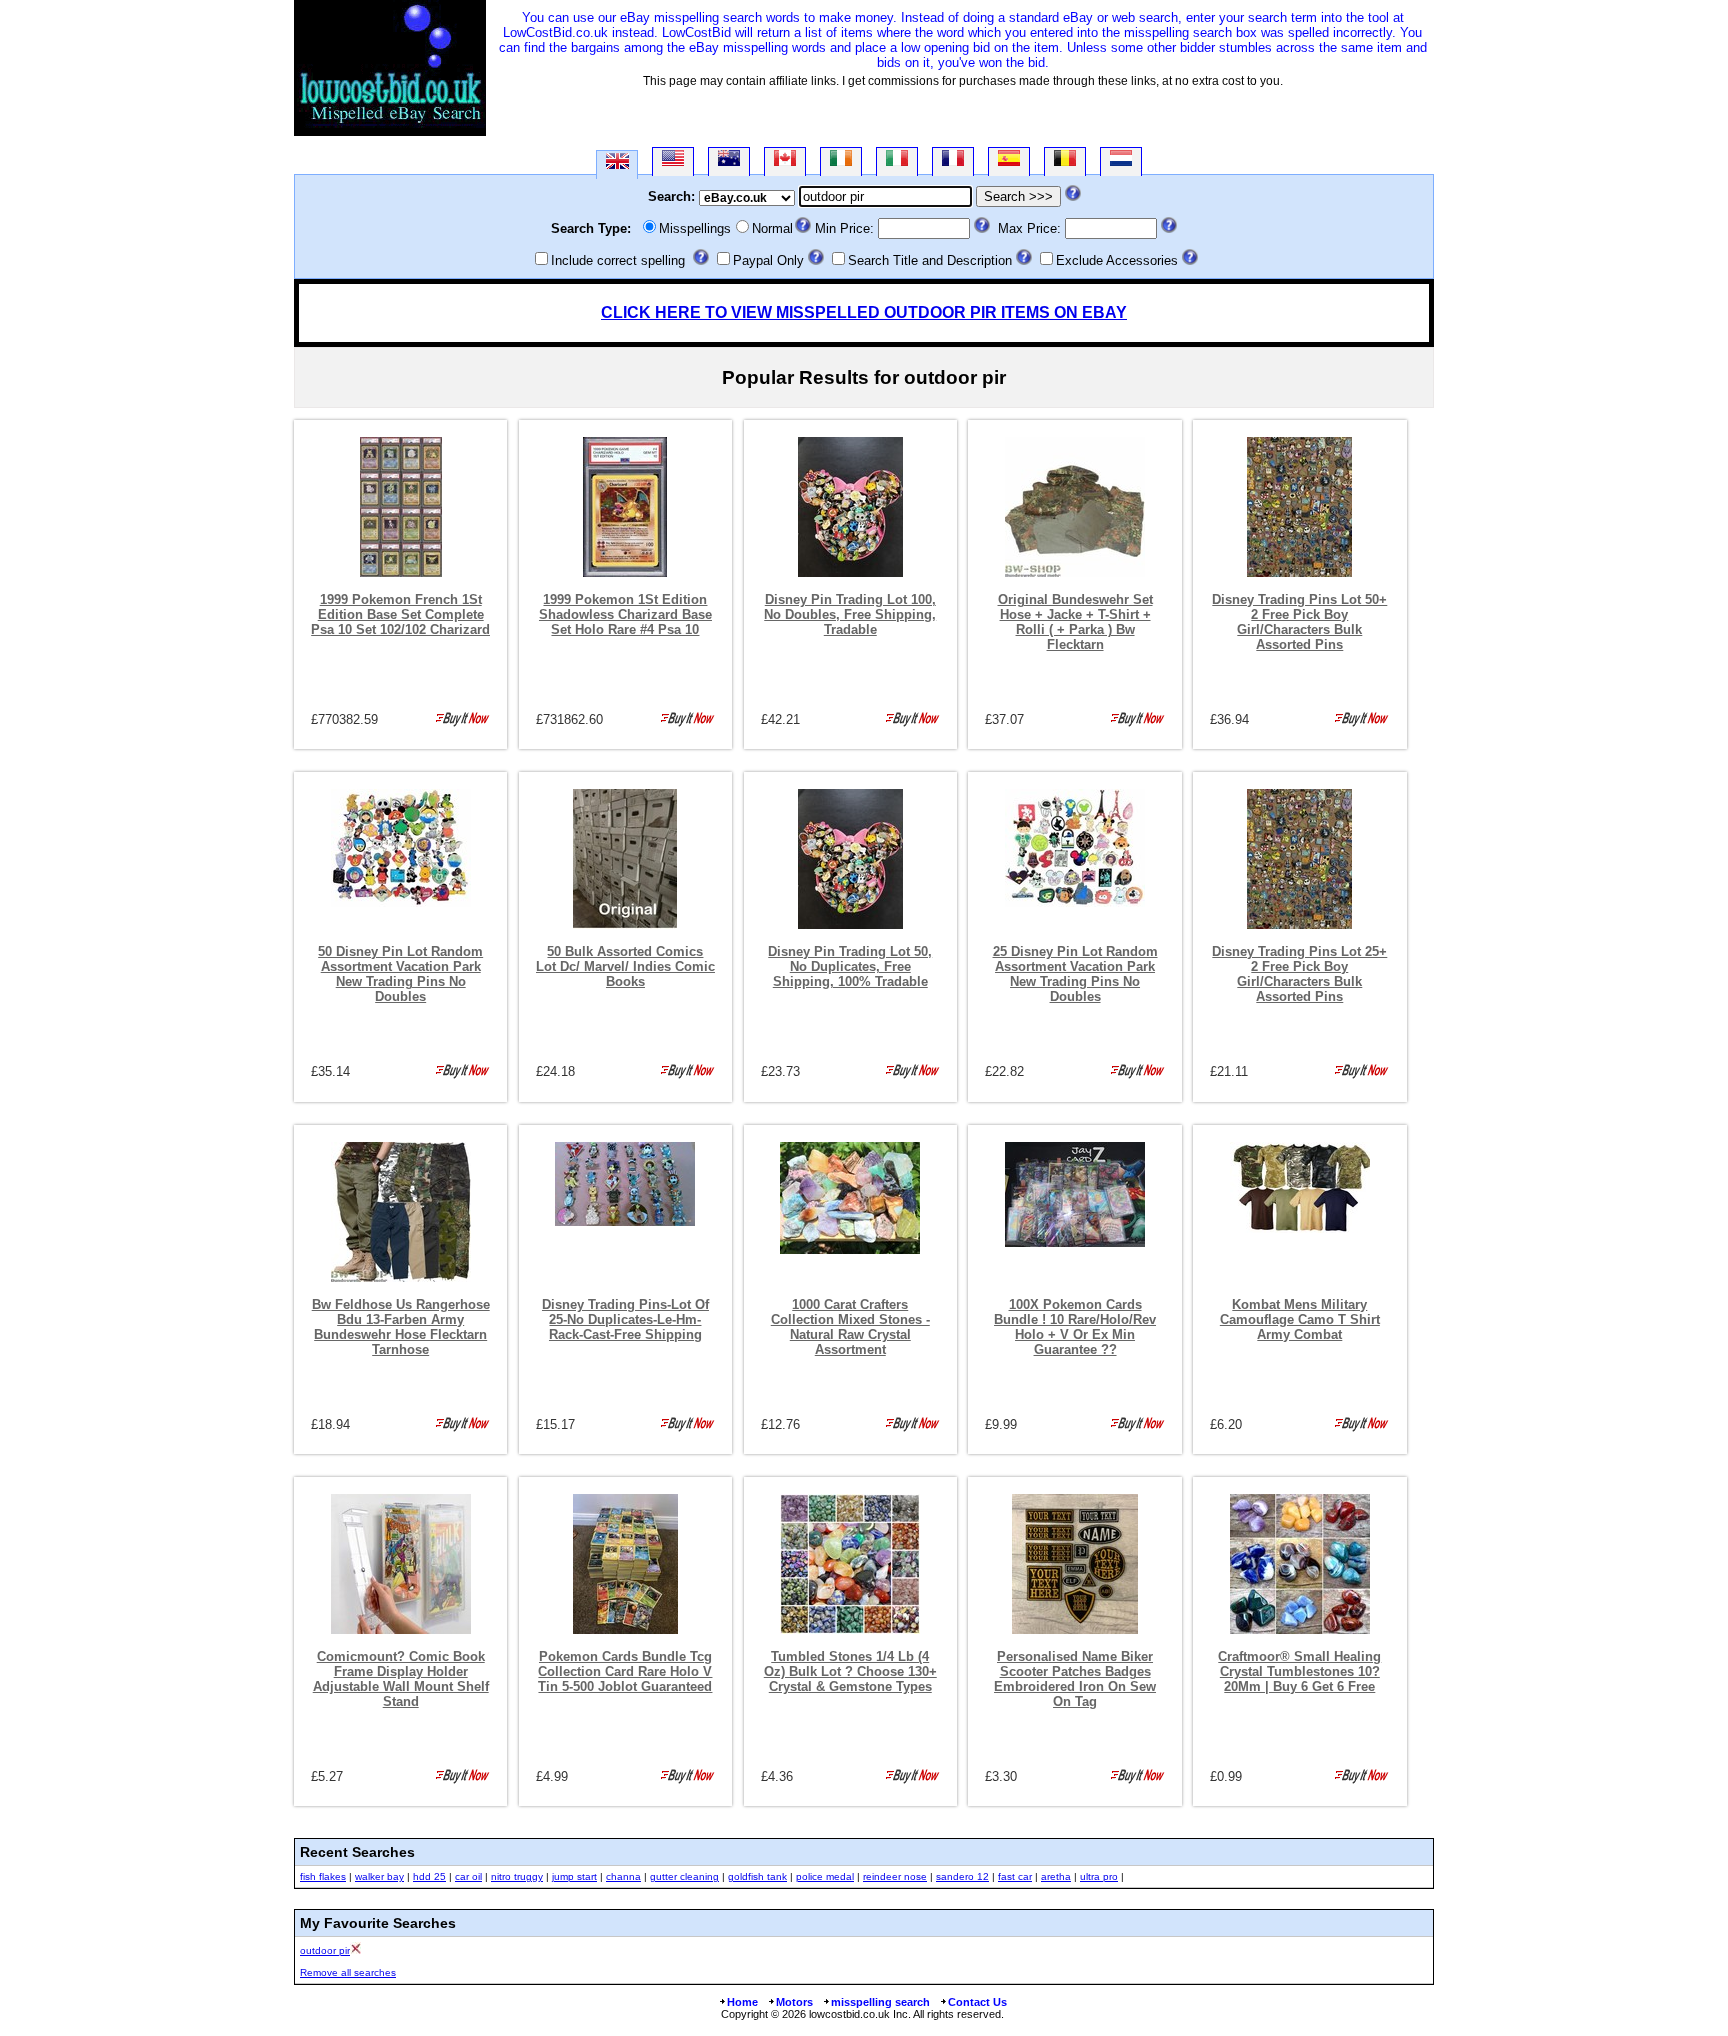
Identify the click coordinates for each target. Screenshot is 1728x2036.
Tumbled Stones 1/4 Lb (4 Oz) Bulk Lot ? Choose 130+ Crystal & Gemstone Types (850, 1671)
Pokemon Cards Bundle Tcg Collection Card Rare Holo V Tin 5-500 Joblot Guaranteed (625, 1671)
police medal (825, 1876)
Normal (772, 228)
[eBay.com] (673, 161)
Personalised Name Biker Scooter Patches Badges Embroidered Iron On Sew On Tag (1075, 1679)
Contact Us (977, 2002)
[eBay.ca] (785, 161)
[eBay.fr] (953, 161)
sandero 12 (962, 1876)
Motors (794, 2002)
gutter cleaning (684, 1876)
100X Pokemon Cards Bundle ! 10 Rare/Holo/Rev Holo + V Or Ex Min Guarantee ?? (1075, 1327)
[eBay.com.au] (729, 161)
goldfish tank (757, 1876)
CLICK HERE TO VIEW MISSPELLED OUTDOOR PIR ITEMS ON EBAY (864, 312)
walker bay (379, 1876)
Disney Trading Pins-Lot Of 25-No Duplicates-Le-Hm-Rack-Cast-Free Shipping (625, 1319)
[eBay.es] (1009, 161)
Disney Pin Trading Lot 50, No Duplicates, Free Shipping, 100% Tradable (850, 966)
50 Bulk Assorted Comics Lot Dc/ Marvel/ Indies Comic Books (625, 966)
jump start (574, 1876)
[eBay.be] (1065, 161)
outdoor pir (325, 1950)
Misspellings (695, 228)
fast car (1015, 1876)
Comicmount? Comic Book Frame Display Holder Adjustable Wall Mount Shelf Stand (401, 1679)
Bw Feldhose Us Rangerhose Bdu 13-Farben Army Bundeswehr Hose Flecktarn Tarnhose (401, 1327)
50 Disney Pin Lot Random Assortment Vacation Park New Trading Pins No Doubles (400, 974)
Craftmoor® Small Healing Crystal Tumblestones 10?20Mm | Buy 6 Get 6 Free (1299, 1671)
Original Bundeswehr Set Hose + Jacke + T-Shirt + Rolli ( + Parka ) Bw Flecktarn (1075, 622)
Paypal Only (768, 260)
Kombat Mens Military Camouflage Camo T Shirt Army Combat (1300, 1319)
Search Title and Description (930, 260)
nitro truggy (517, 1876)
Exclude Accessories (1117, 260)
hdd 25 (429, 1876)
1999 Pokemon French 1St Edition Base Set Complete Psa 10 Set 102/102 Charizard (400, 614)
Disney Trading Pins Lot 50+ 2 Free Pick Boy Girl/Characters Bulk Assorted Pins (1299, 622)
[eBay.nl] (1121, 161)
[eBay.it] (897, 161)
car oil (468, 1876)
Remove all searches (348, 1972)
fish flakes (323, 1876)
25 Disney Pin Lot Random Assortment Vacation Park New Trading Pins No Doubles (1075, 974)
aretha (1056, 1876)
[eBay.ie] (841, 161)
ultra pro (1099, 1876)
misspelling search (880, 2002)
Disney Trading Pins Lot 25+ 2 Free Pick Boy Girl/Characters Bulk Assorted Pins (1299, 974)
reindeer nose (895, 1876)
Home (742, 2002)
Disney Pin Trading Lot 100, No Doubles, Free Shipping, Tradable (850, 614)
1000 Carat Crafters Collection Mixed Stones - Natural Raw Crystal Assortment (850, 1327)
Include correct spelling (618, 260)
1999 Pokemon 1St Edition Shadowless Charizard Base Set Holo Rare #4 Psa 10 (625, 614)
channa (623, 1876)
